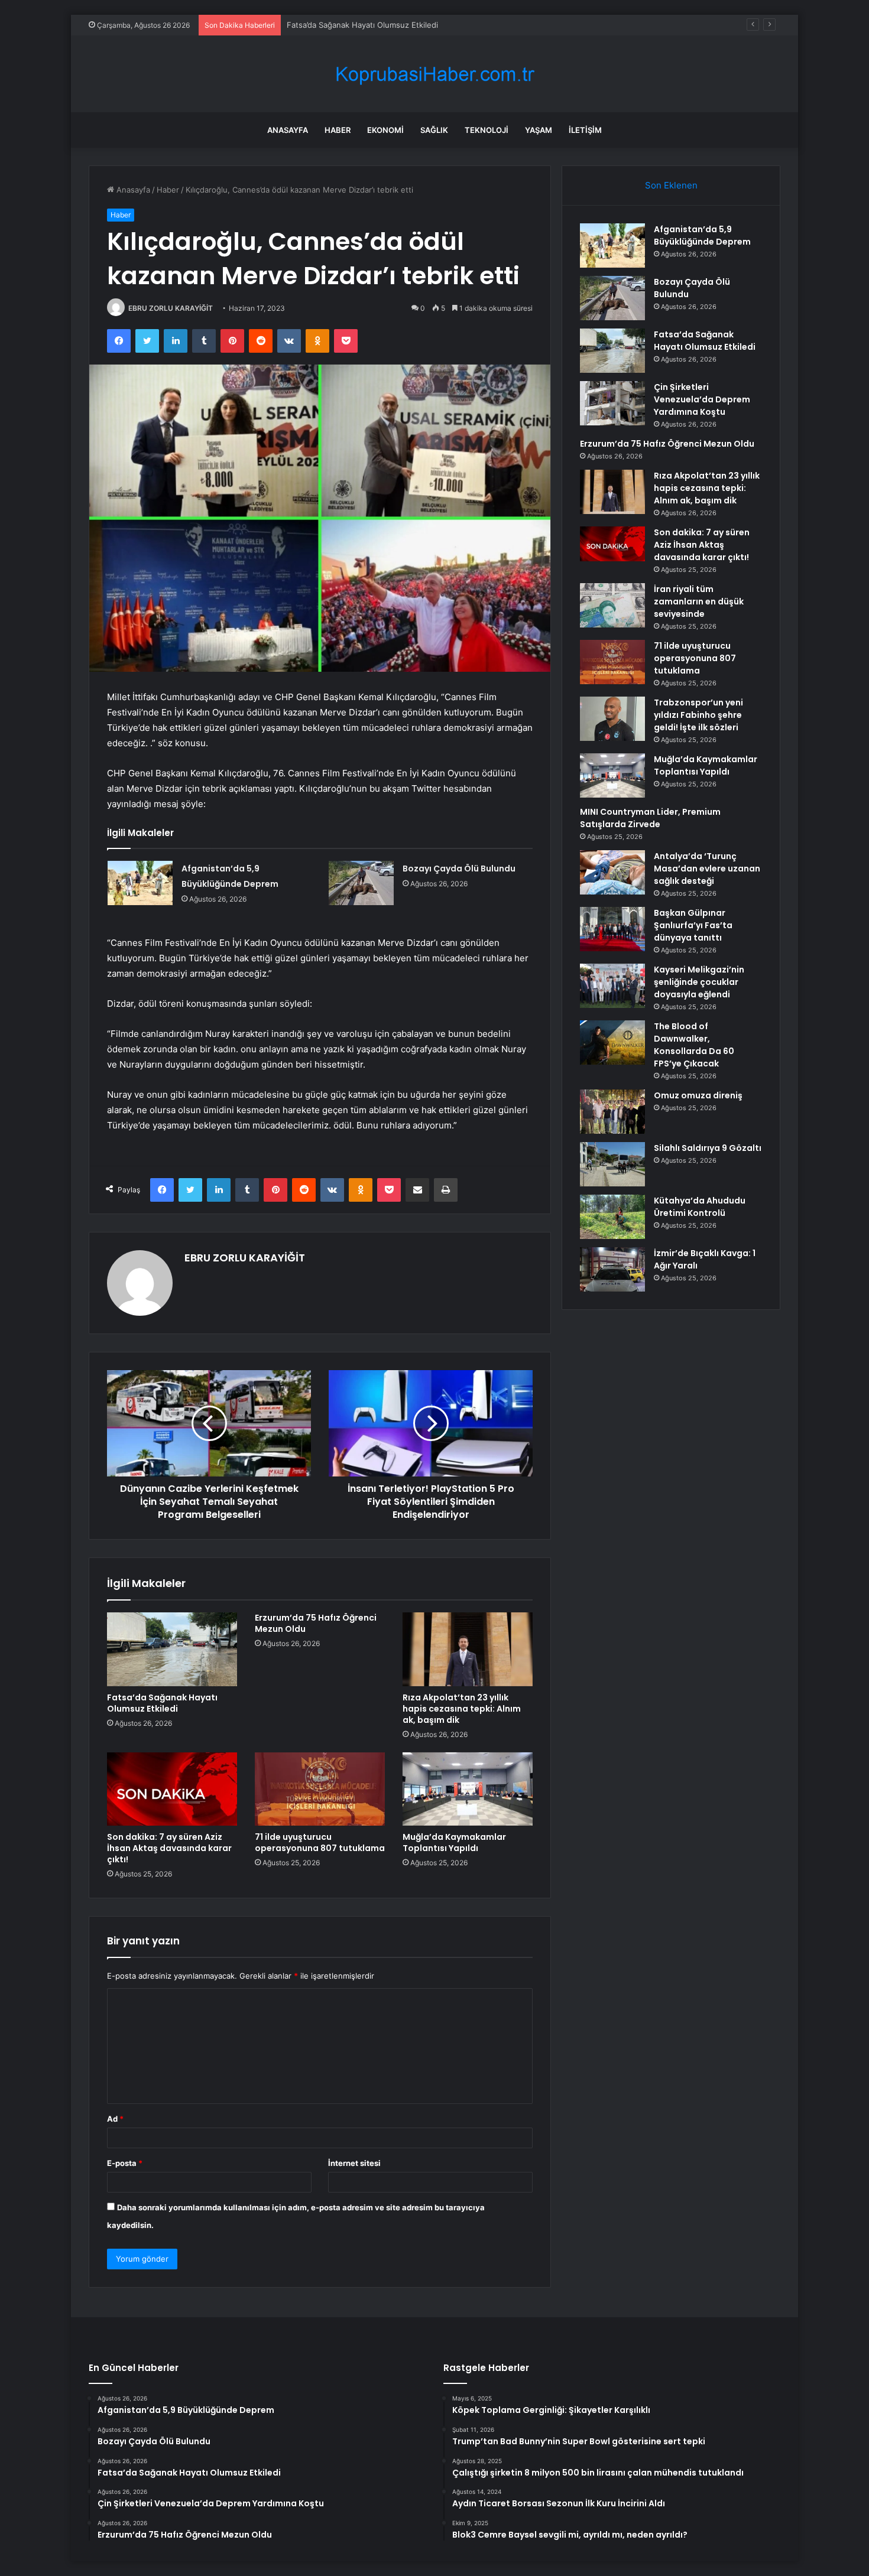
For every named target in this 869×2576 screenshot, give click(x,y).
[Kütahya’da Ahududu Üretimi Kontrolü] (612, 1217)
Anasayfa (288, 130)
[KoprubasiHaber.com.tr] (434, 74)
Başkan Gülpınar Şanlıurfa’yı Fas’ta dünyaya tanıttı (693, 925)
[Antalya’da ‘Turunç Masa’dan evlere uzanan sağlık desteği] (612, 872)
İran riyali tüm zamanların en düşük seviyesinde (699, 601)
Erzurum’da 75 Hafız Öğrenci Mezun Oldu (316, 1623)
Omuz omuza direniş (698, 1095)
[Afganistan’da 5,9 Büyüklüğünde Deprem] (140, 883)
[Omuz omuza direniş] (612, 1112)
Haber (338, 130)
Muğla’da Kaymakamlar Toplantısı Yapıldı (454, 1842)
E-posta (125, 2163)
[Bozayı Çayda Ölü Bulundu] (361, 883)
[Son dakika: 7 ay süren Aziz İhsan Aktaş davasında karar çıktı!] (172, 1789)
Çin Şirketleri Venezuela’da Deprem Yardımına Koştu (702, 399)
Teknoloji (487, 130)
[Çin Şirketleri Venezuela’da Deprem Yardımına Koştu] (612, 403)
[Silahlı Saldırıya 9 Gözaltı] (612, 1164)
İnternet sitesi (354, 2163)
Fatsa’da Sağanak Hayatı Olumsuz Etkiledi (162, 1703)
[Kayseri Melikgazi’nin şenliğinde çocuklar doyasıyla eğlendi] (612, 986)
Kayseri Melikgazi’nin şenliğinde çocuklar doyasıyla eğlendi (699, 982)
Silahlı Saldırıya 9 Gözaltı (708, 1148)
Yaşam (539, 130)
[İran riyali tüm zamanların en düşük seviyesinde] (612, 605)
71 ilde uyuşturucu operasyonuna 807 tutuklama (320, 1842)
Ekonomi (385, 130)
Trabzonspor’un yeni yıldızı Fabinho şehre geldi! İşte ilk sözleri (698, 715)
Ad (115, 2119)
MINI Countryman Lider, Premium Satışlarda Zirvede (650, 818)
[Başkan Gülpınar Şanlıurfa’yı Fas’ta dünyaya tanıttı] (612, 929)
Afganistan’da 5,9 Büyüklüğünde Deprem (702, 235)
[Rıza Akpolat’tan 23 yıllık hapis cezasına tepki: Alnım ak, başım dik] (468, 1649)
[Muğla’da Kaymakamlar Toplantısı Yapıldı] (468, 1789)
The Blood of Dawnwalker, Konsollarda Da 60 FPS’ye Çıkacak (694, 1045)
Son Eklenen (671, 185)
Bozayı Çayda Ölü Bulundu (459, 869)
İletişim (585, 130)
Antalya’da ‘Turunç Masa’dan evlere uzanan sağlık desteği (707, 869)
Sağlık (434, 130)
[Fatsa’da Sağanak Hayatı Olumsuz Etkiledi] (172, 1649)
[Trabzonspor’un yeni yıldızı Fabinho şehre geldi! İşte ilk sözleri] (612, 719)
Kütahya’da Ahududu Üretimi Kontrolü (700, 1207)
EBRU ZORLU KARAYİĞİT (171, 308)
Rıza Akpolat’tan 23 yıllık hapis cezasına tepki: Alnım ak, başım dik (462, 1709)
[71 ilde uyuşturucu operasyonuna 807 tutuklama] (320, 1789)
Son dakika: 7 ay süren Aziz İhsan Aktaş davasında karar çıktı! (169, 1848)
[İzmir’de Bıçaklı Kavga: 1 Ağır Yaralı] (612, 1269)
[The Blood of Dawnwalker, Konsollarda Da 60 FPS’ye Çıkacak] (612, 1043)
